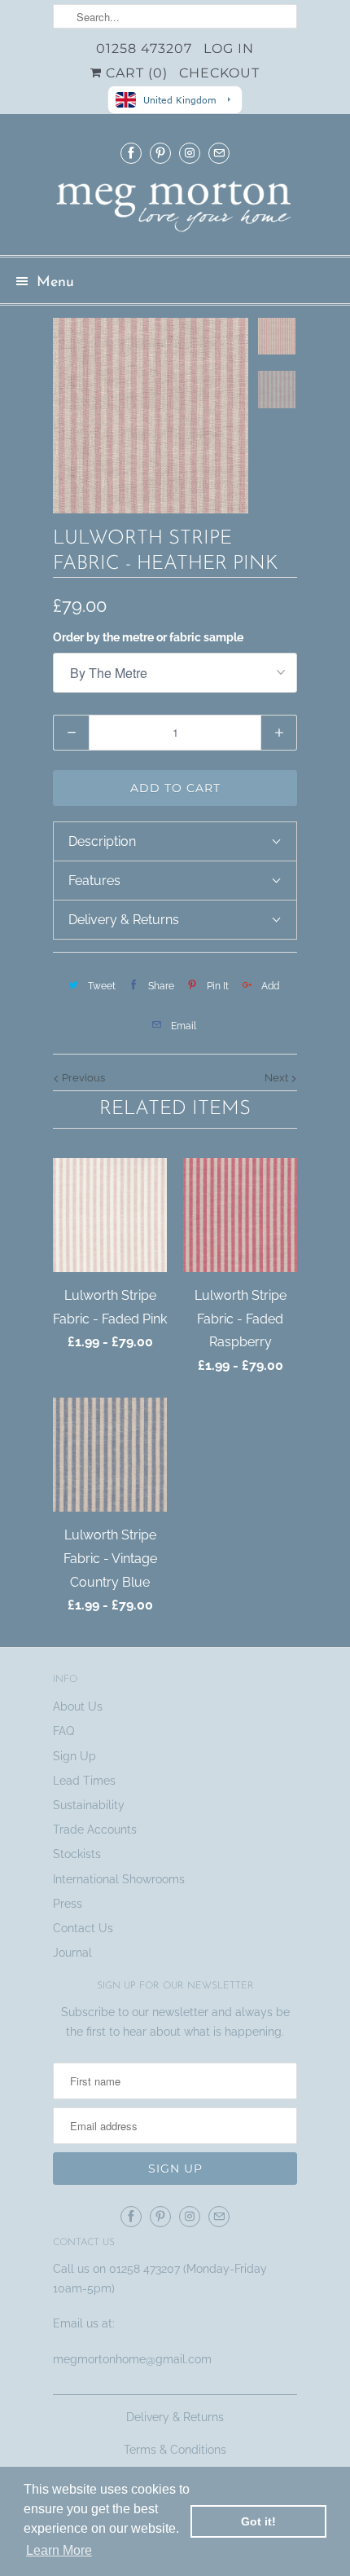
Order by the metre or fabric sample (148, 637)
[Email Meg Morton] (219, 153)
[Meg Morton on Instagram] (190, 153)
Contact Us (83, 1928)
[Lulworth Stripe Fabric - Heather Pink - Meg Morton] (151, 416)
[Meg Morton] (175, 211)
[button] (175, 841)
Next (278, 1078)
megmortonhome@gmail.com (134, 2359)
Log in (229, 48)
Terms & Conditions (175, 2450)
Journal (72, 1953)
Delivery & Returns (175, 2417)
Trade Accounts (95, 1830)
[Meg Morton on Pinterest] (160, 153)
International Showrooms (119, 1879)
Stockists (77, 1854)
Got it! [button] (258, 2521)
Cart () (135, 73)
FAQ (63, 1731)
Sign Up (74, 1756)
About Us (78, 1706)
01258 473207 (144, 48)
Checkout (219, 73)
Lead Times (84, 1781)
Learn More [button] (59, 2550)
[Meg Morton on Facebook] (131, 153)
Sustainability (89, 1805)
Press (68, 1904)
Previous (82, 1078)
